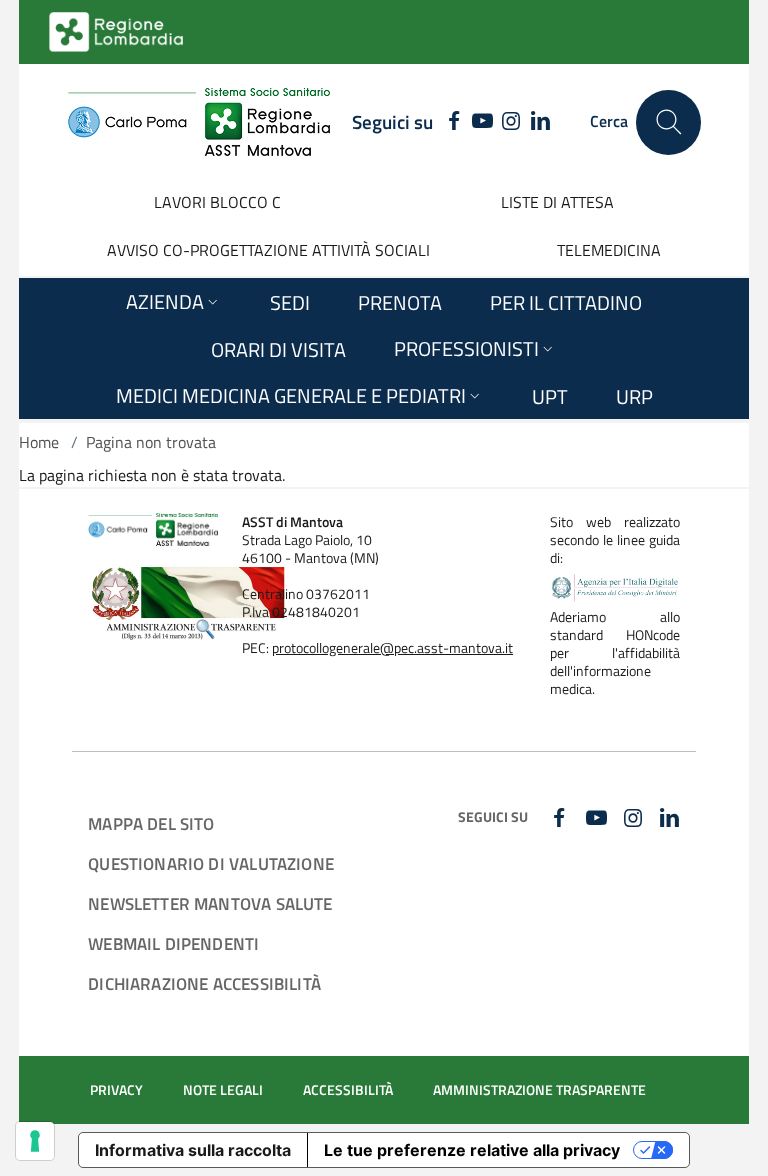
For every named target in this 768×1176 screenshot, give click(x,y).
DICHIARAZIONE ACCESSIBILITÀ (204, 983)
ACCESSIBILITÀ (348, 1090)
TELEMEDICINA (609, 250)
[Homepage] (198, 122)
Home (39, 442)
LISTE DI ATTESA (557, 202)
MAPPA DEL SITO (151, 823)
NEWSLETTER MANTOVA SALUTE (210, 903)
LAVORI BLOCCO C (217, 202)
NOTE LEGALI (223, 1090)
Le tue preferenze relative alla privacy (472, 1150)
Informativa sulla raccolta (193, 1150)
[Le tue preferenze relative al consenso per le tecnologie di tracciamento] (35, 1141)
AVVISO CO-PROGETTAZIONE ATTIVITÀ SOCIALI (268, 250)
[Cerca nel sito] (668, 122)
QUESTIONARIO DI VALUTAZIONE (211, 863)
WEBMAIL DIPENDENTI (173, 943)
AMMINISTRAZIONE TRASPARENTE (539, 1090)
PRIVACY (116, 1090)
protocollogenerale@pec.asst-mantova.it (392, 648)
